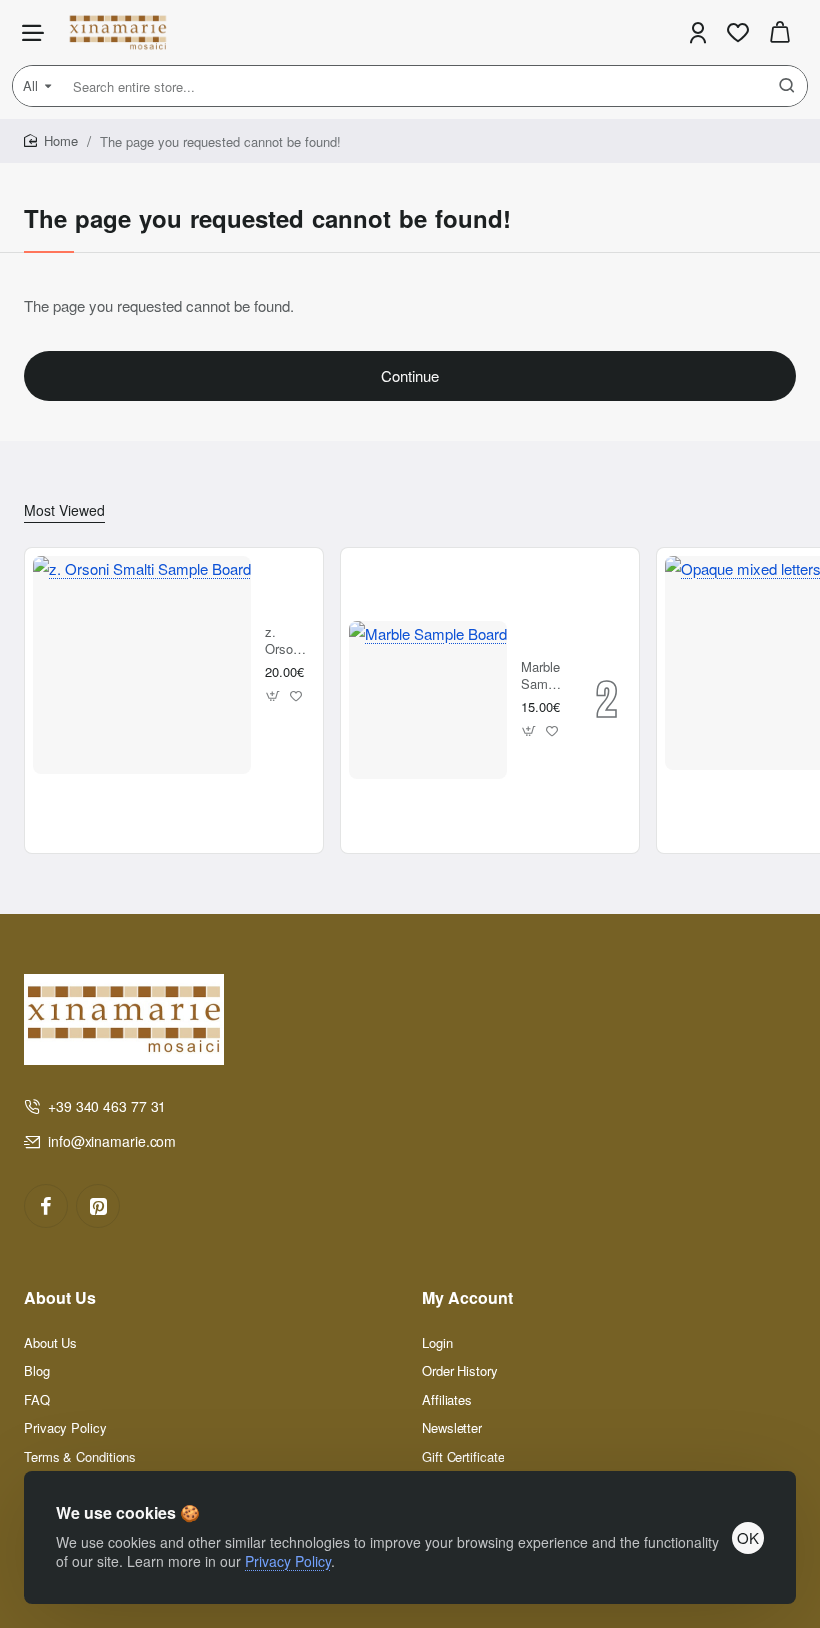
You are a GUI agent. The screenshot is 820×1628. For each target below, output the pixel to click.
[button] (273, 695)
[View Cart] (780, 32)
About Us (60, 1298)
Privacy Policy (288, 1561)
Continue (410, 375)
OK (748, 1537)
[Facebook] (46, 1206)
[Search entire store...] (787, 86)
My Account (467, 1298)
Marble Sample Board (543, 676)
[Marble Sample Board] (428, 700)
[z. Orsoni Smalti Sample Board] (142, 665)
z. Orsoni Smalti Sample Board (287, 641)
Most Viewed (64, 510)
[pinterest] (98, 1206)
